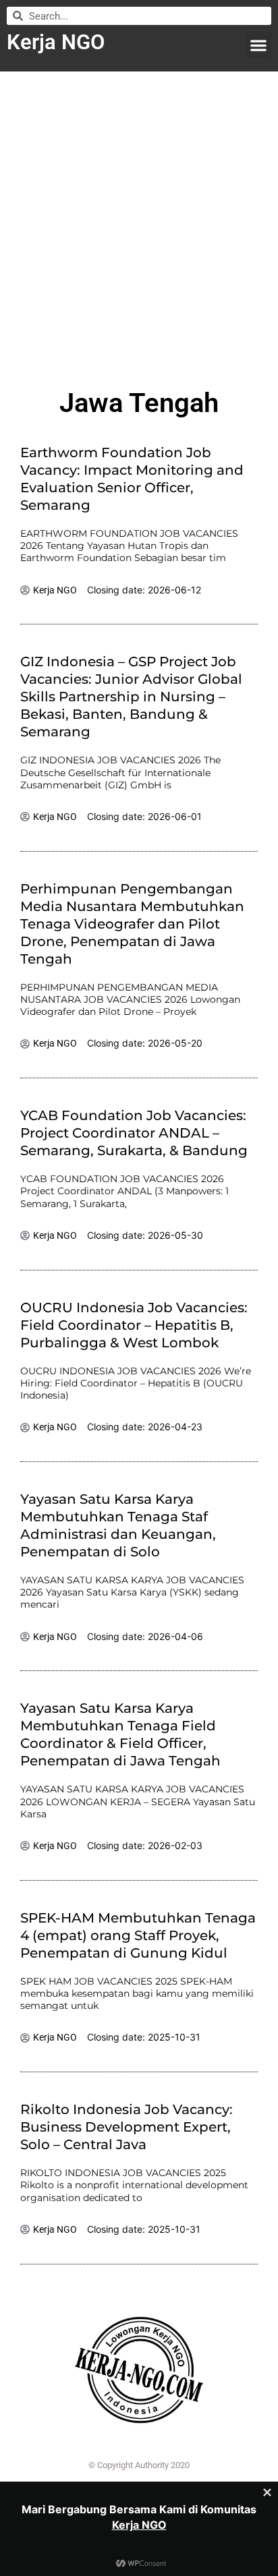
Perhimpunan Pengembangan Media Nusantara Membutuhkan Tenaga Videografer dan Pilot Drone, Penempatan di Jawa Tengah (132, 924)
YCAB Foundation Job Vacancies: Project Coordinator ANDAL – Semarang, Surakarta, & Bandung (134, 1133)
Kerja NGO (56, 42)
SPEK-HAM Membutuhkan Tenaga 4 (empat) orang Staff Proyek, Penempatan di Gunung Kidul (138, 1935)
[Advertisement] (139, 224)
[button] (258, 45)
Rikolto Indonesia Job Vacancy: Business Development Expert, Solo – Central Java (127, 2127)
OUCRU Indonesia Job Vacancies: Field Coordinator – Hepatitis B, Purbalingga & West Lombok (134, 1325)
